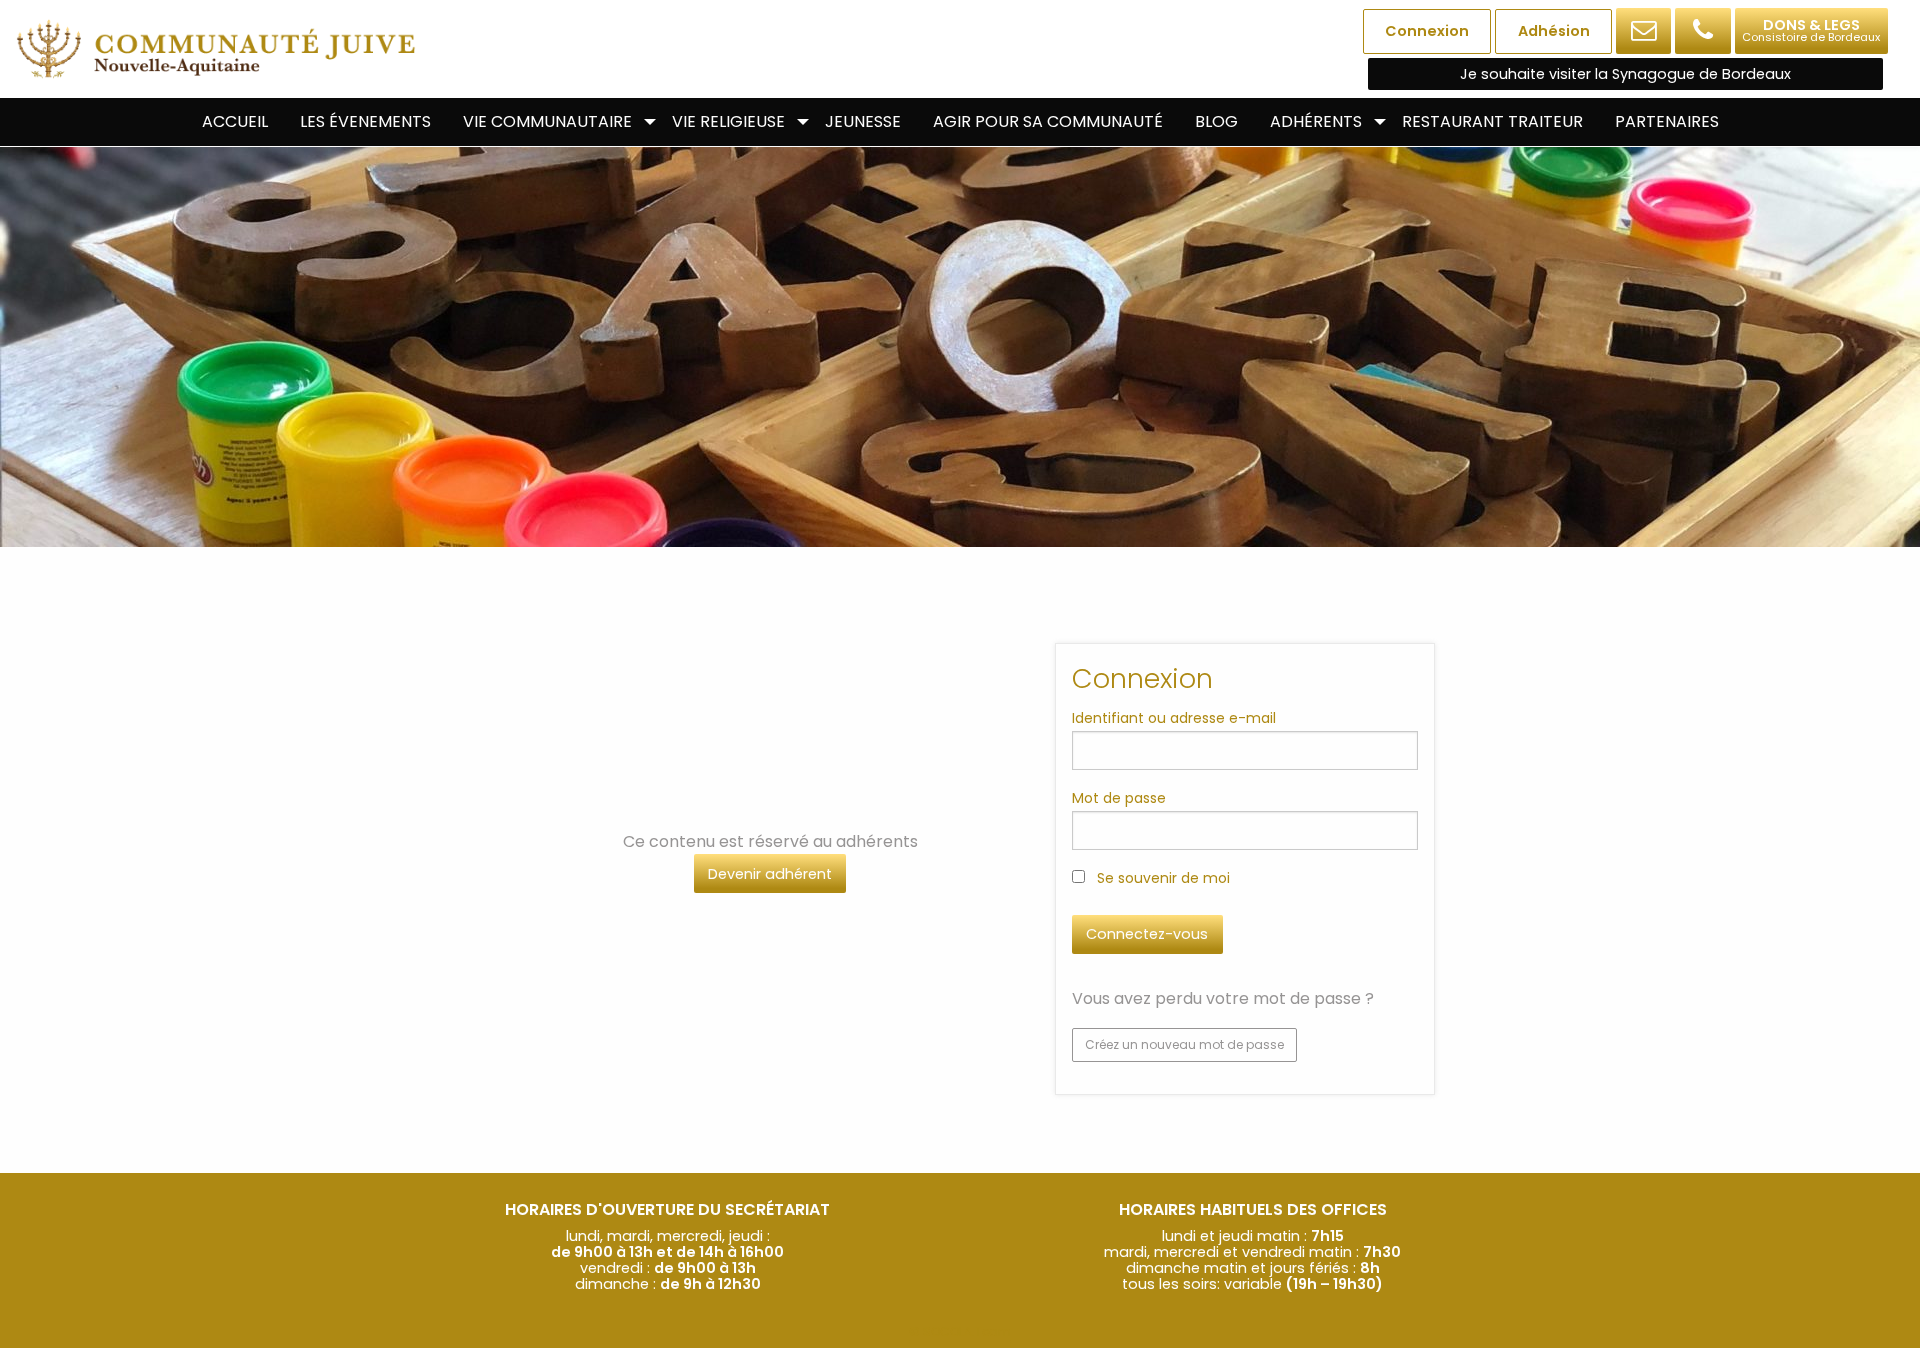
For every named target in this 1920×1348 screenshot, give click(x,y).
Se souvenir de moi (1161, 878)
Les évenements (365, 121)
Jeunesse (863, 121)
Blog (1216, 121)
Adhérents (1316, 121)
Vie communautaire (547, 121)
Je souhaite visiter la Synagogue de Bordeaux (1625, 74)
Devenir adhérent (770, 874)
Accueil (235, 121)
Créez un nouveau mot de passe (1184, 1044)
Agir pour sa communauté (1048, 121)
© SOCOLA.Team (960, 1331)
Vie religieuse (728, 121)
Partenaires (1667, 121)
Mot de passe (1119, 798)
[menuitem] (235, 122)
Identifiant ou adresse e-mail (1174, 718)
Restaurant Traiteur (1492, 121)
